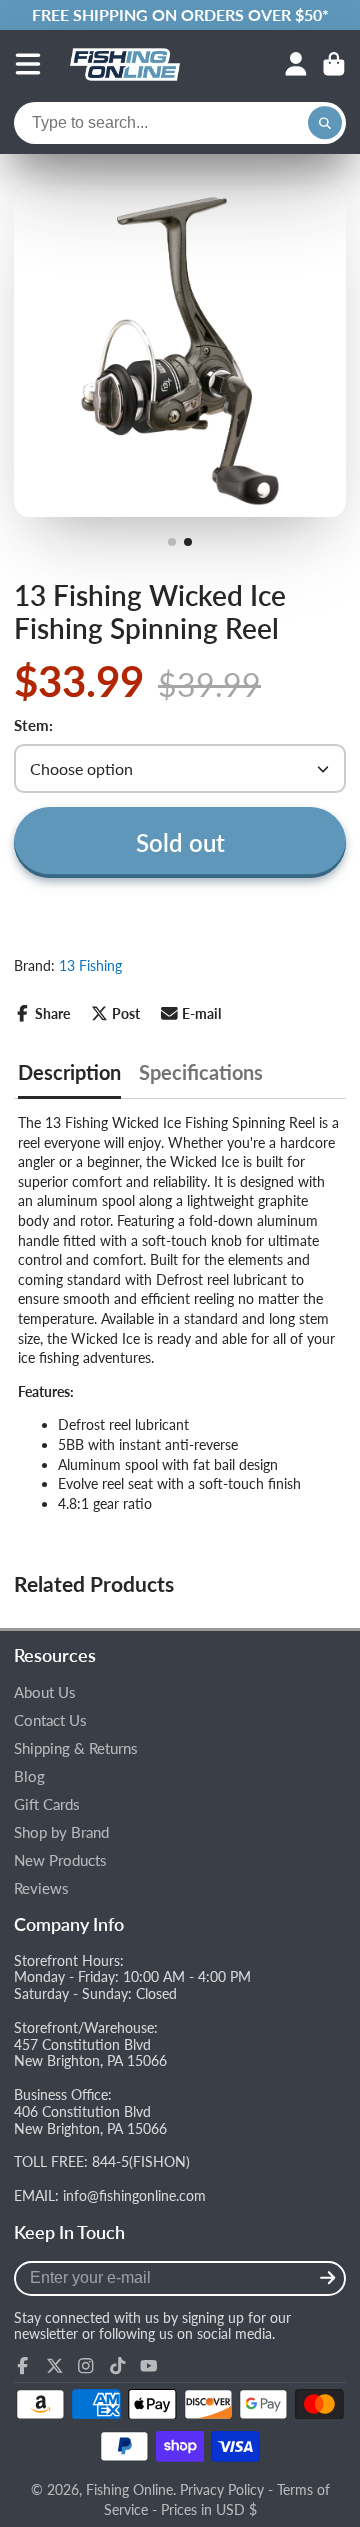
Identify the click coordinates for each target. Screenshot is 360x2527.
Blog (29, 1776)
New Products (60, 1860)
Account (296, 64)
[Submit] (327, 2278)
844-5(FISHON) (141, 2161)
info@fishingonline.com (134, 2195)
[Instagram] (86, 2366)
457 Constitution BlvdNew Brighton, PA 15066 (90, 2053)
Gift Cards (47, 1804)
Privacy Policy (222, 2489)
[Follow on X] (55, 2366)
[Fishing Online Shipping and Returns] (180, 15)
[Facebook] (23, 2366)
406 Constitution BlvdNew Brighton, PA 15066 (90, 2120)
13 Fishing (90, 965)
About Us (45, 1692)
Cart (334, 64)
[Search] (325, 123)
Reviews (41, 1888)
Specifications (201, 1072)
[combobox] (180, 123)
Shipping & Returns (76, 1748)
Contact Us (50, 1720)
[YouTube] (149, 2366)
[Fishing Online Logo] (125, 64)
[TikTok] (118, 2366)
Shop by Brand (61, 1832)
